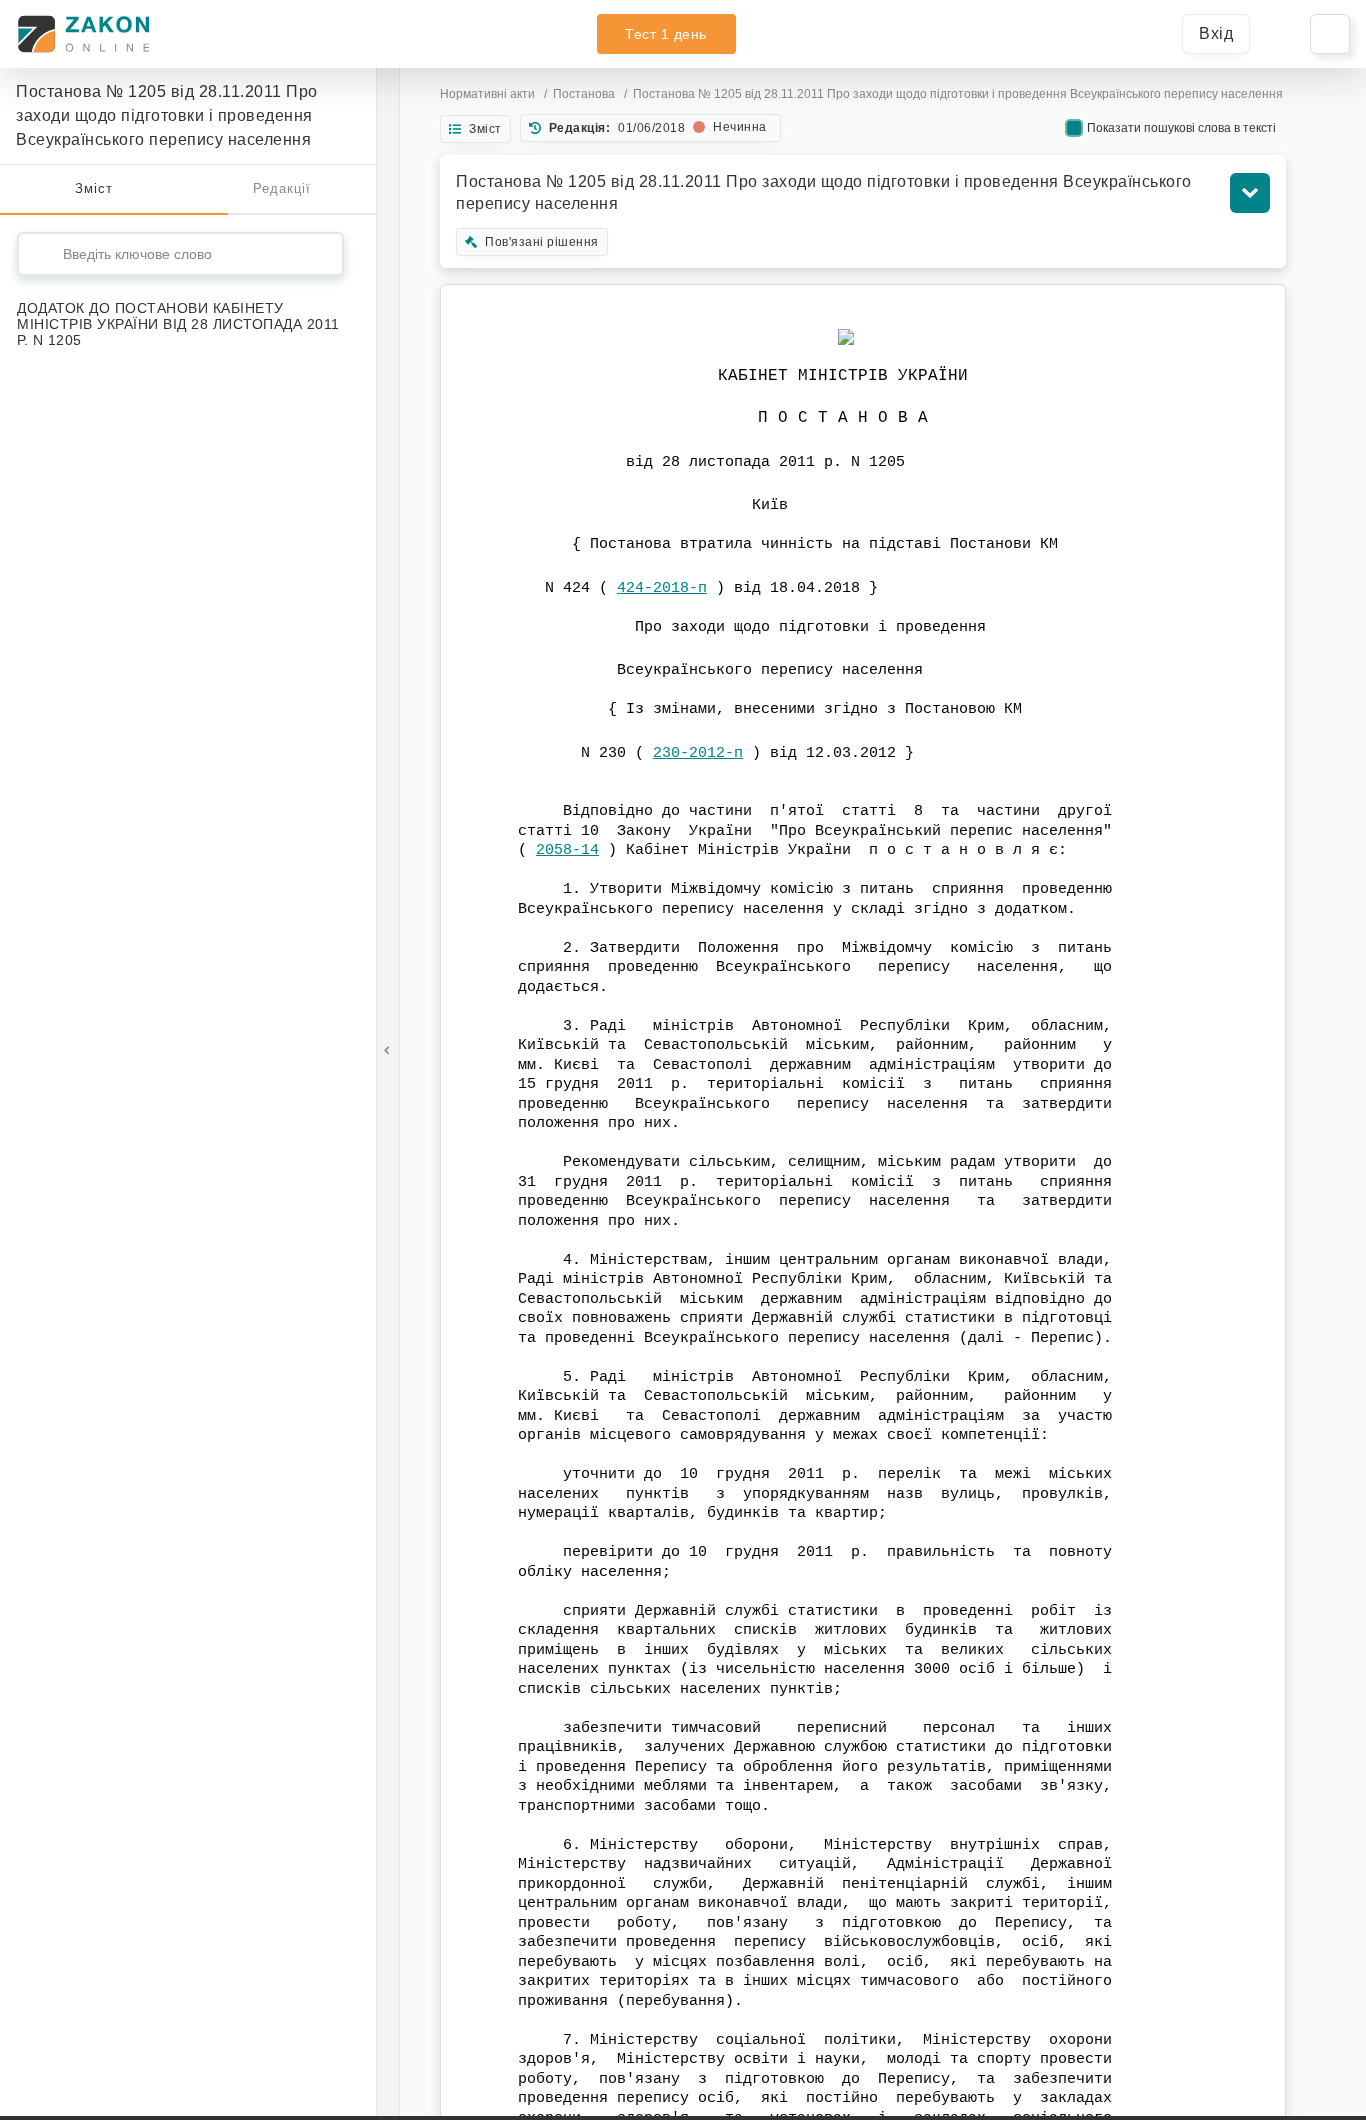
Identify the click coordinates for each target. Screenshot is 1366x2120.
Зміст (94, 188)
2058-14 (567, 850)
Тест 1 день (666, 34)
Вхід (1216, 33)
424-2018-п (662, 588)
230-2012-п (698, 753)
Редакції (282, 188)
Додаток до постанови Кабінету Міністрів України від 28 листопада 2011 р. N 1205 (178, 324)
